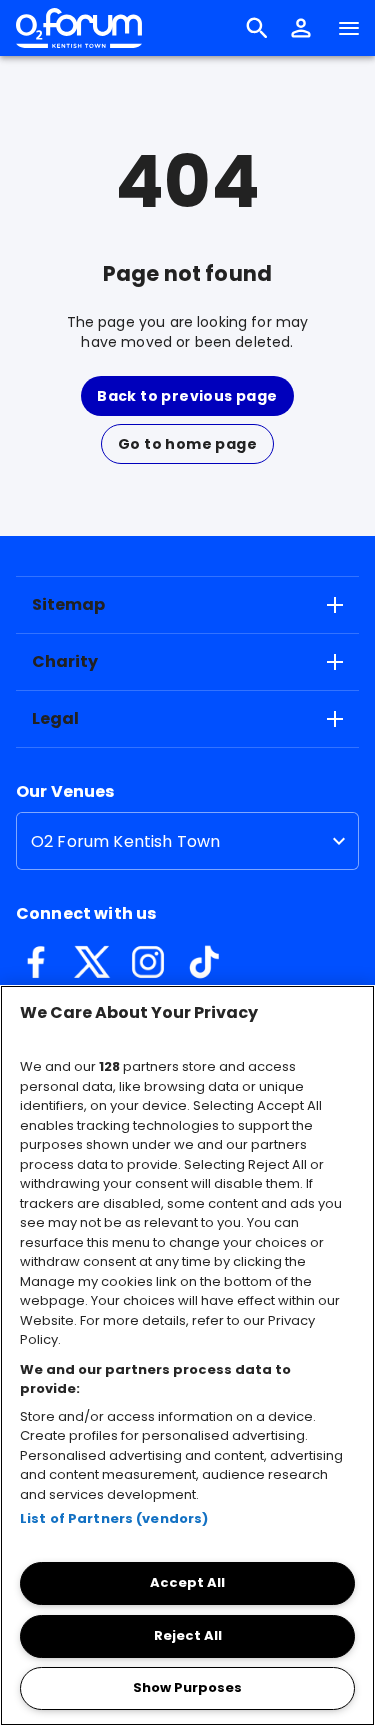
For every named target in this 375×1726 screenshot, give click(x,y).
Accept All (187, 1582)
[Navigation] (349, 28)
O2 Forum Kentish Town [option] (125, 841)
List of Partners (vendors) (114, 1518)
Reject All (188, 1635)
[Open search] (257, 28)
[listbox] (187, 841)
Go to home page (187, 444)
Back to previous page (187, 396)
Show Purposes (187, 1687)
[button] (301, 28)
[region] (187, 1355)
